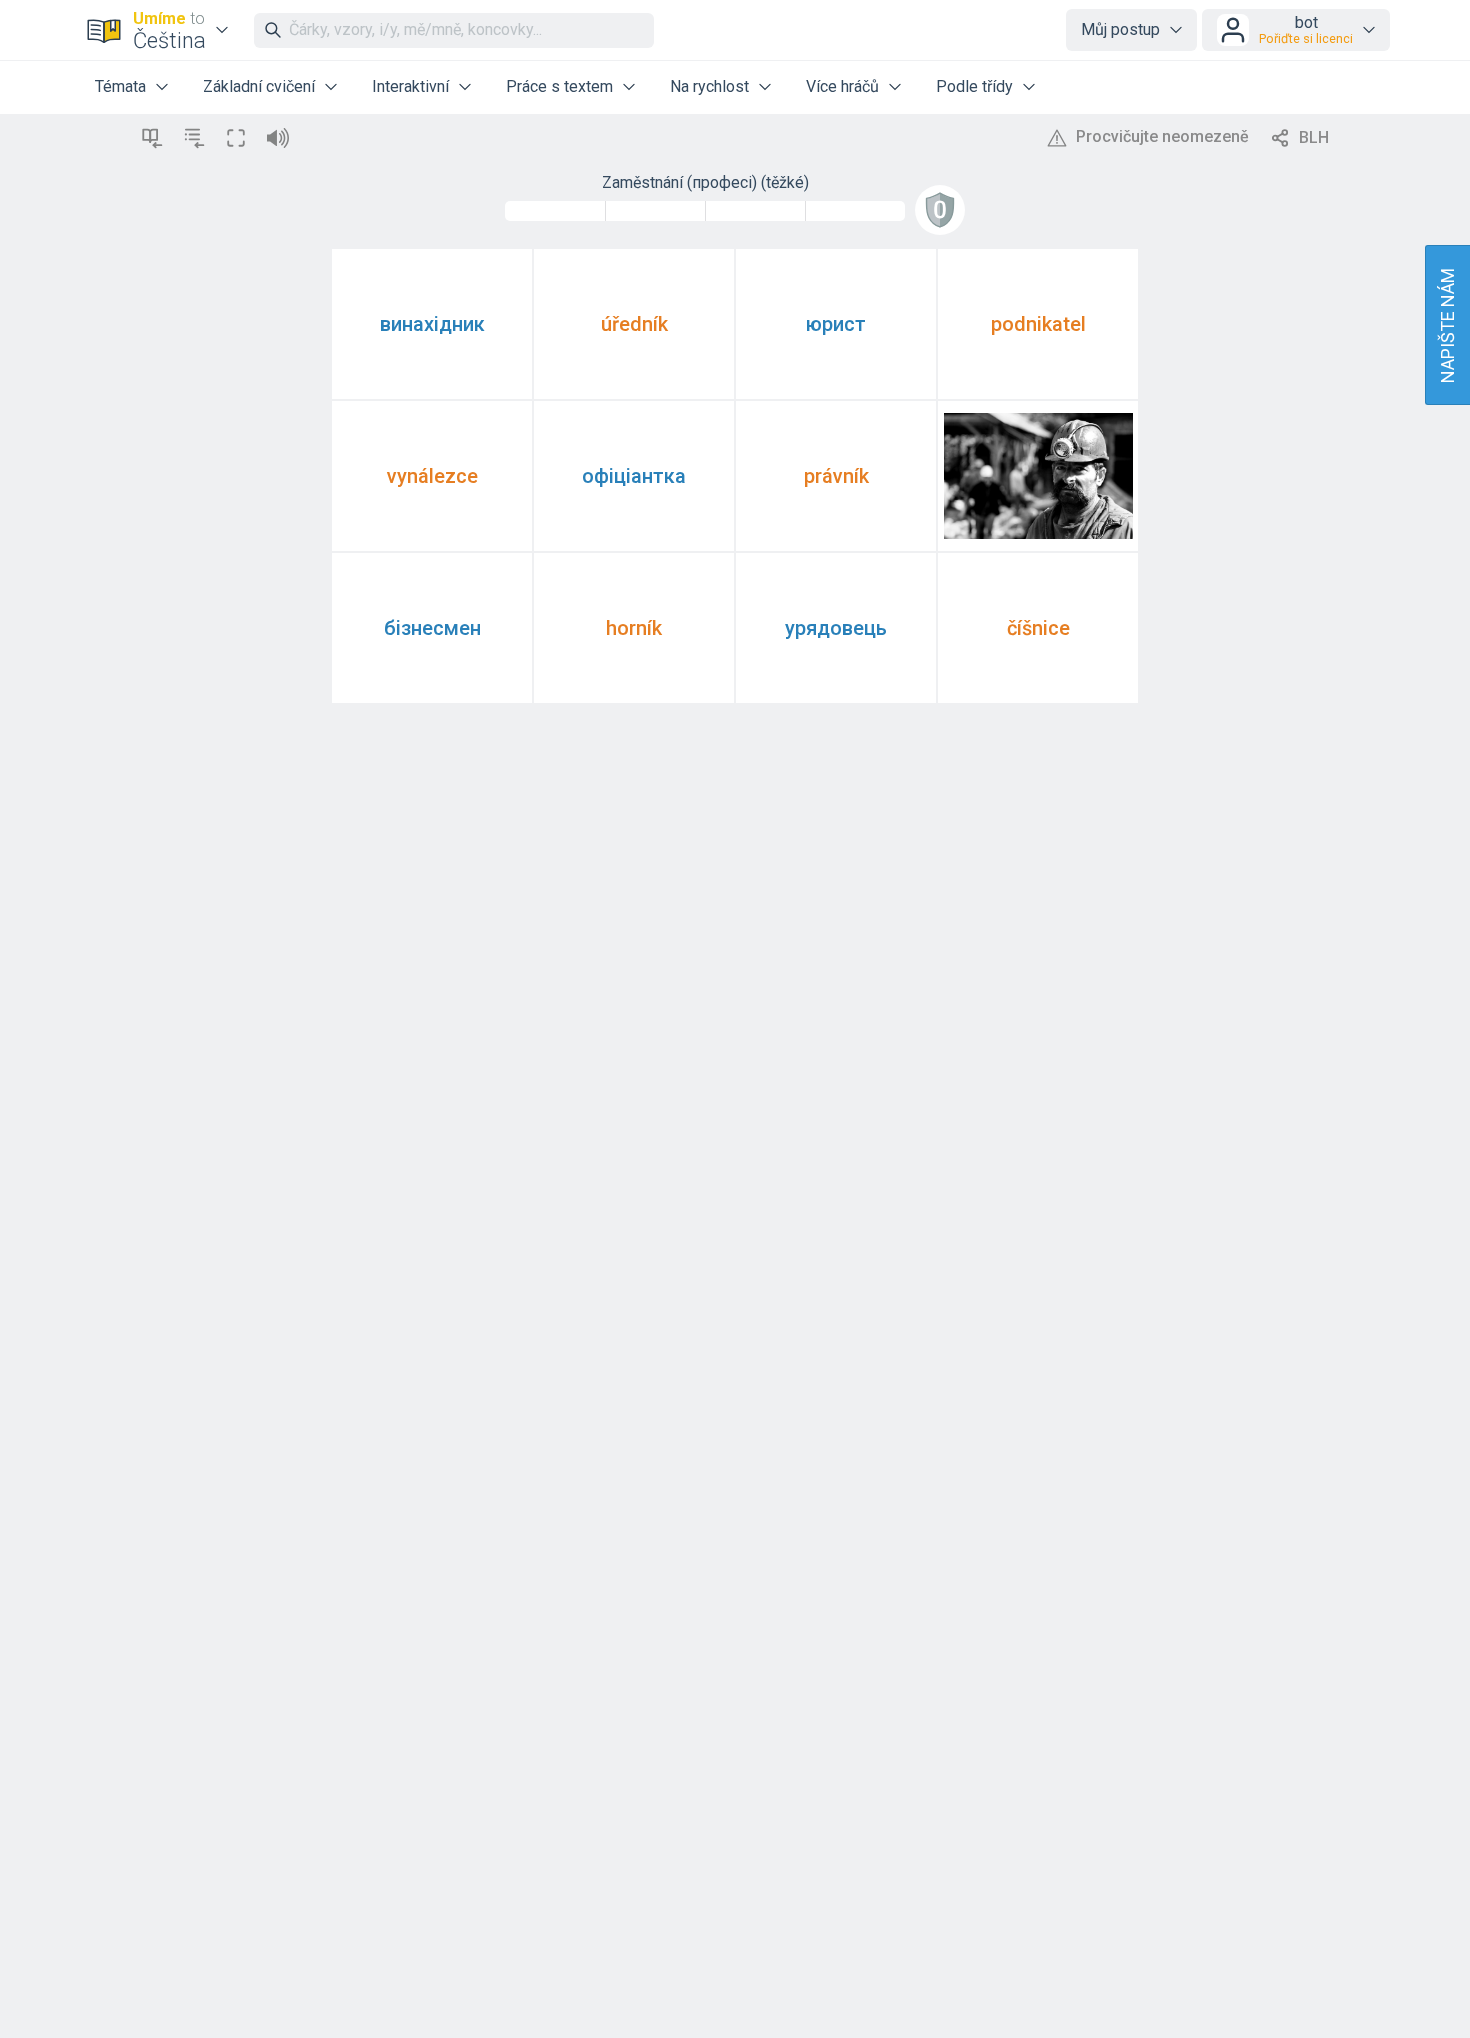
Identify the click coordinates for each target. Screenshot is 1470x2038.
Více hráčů (842, 86)
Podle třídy (974, 86)
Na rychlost (709, 86)
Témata (120, 86)
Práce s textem (559, 86)
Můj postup (1120, 29)
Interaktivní (410, 86)
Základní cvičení (259, 86)
